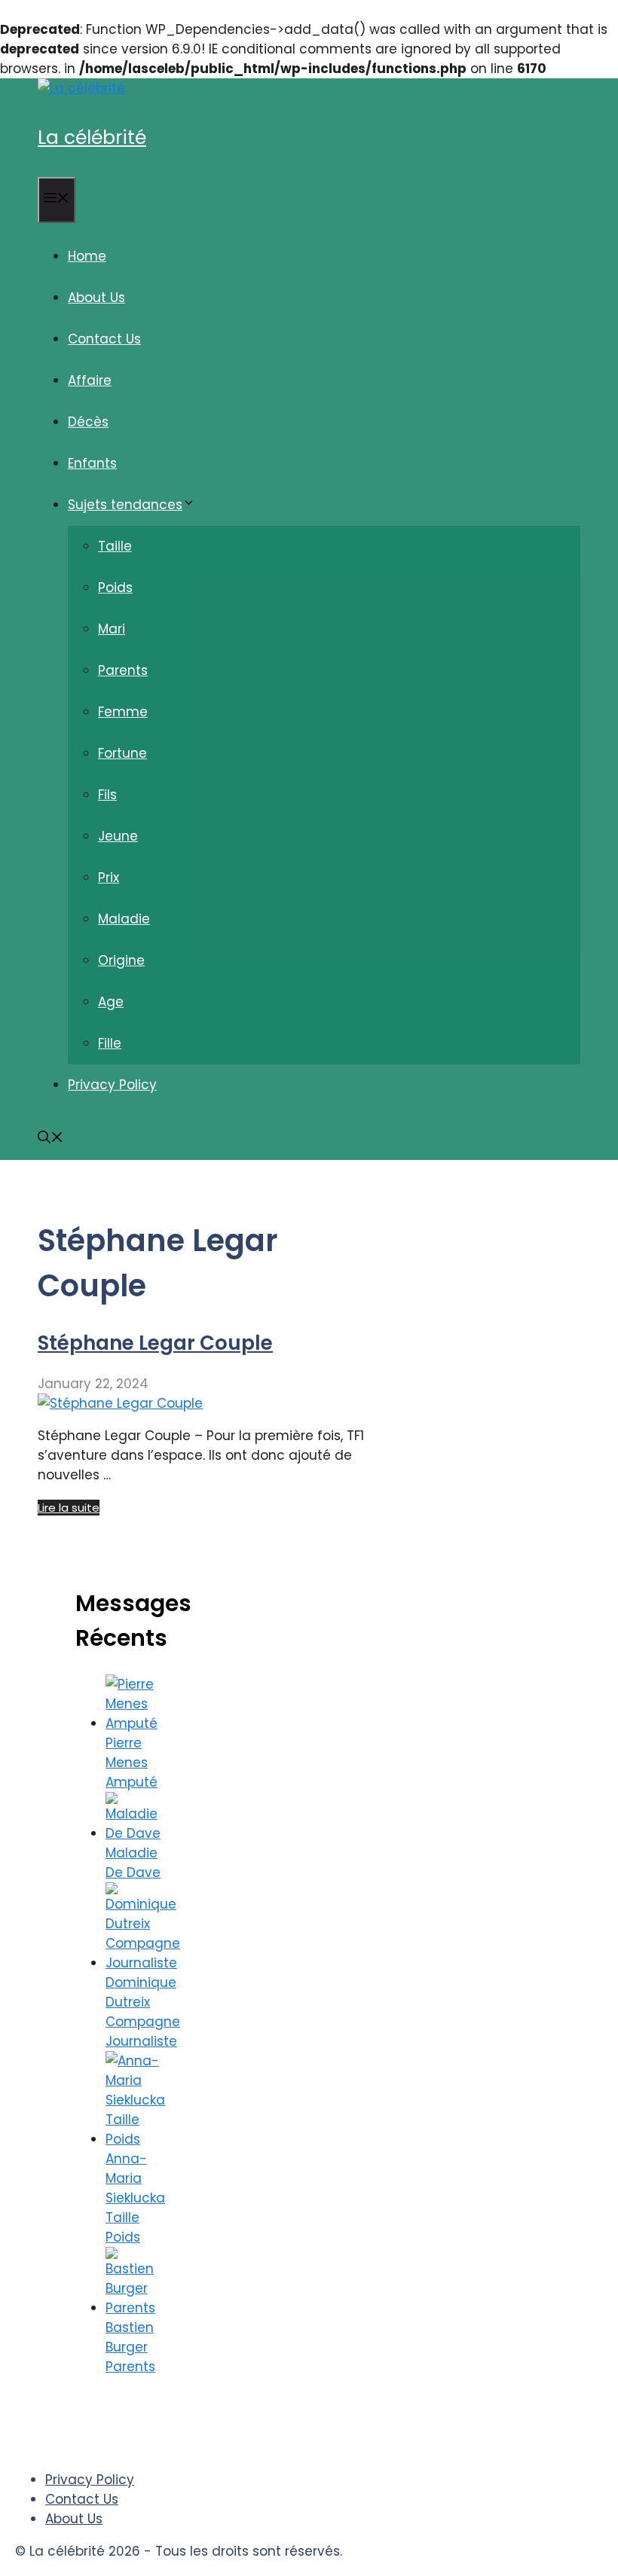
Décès (88, 422)
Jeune (118, 836)
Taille (115, 546)
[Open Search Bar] (50, 1139)
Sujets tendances (125, 505)
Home (87, 256)
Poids (115, 588)
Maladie (124, 919)
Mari (112, 629)
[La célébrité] (81, 88)
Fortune (122, 753)
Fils (107, 795)
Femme (123, 712)
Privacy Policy (112, 1085)
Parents (123, 670)
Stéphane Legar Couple (155, 1343)
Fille (110, 1043)
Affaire (90, 380)
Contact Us (104, 339)
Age (111, 1002)
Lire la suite (69, 1508)
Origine (121, 960)
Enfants (92, 463)
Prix (109, 877)
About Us (96, 298)
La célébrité (92, 137)
